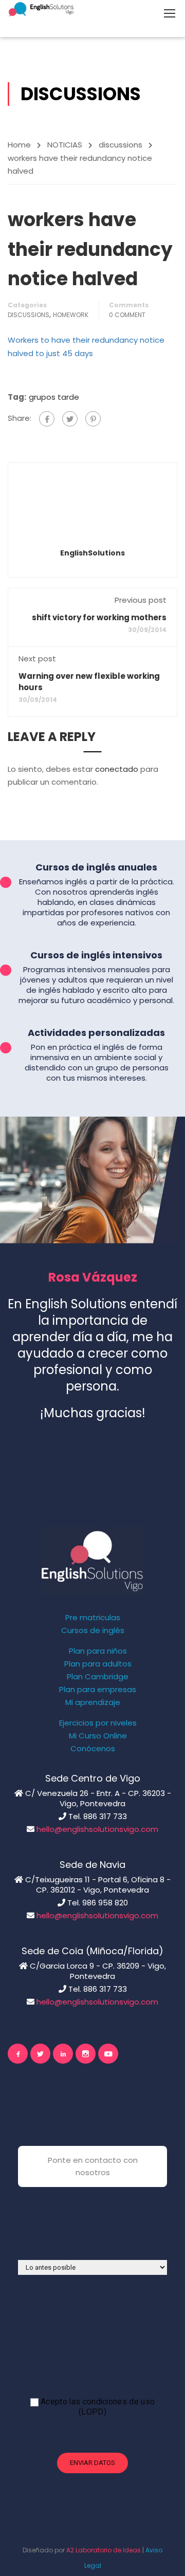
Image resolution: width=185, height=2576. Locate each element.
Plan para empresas (98, 1690)
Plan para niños (98, 1651)
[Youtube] (108, 2054)
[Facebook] (47, 419)
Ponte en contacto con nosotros (93, 2166)
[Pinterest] (93, 419)
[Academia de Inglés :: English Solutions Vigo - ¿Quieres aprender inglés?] (41, 9)
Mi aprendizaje (93, 1702)
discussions (121, 145)
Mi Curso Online (98, 1736)
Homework (71, 315)
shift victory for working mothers (99, 617)
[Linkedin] (63, 2054)
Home (19, 145)
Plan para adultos (98, 1664)
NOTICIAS (65, 145)
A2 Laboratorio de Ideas (104, 2550)
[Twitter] (70, 419)
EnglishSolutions (92, 553)
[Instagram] (86, 2054)
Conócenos (93, 1749)
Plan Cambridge (98, 1677)
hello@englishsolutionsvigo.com (97, 1829)
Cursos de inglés (93, 1630)
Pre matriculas (93, 1618)
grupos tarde (54, 397)
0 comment (127, 315)
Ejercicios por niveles (98, 1723)
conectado (117, 769)
